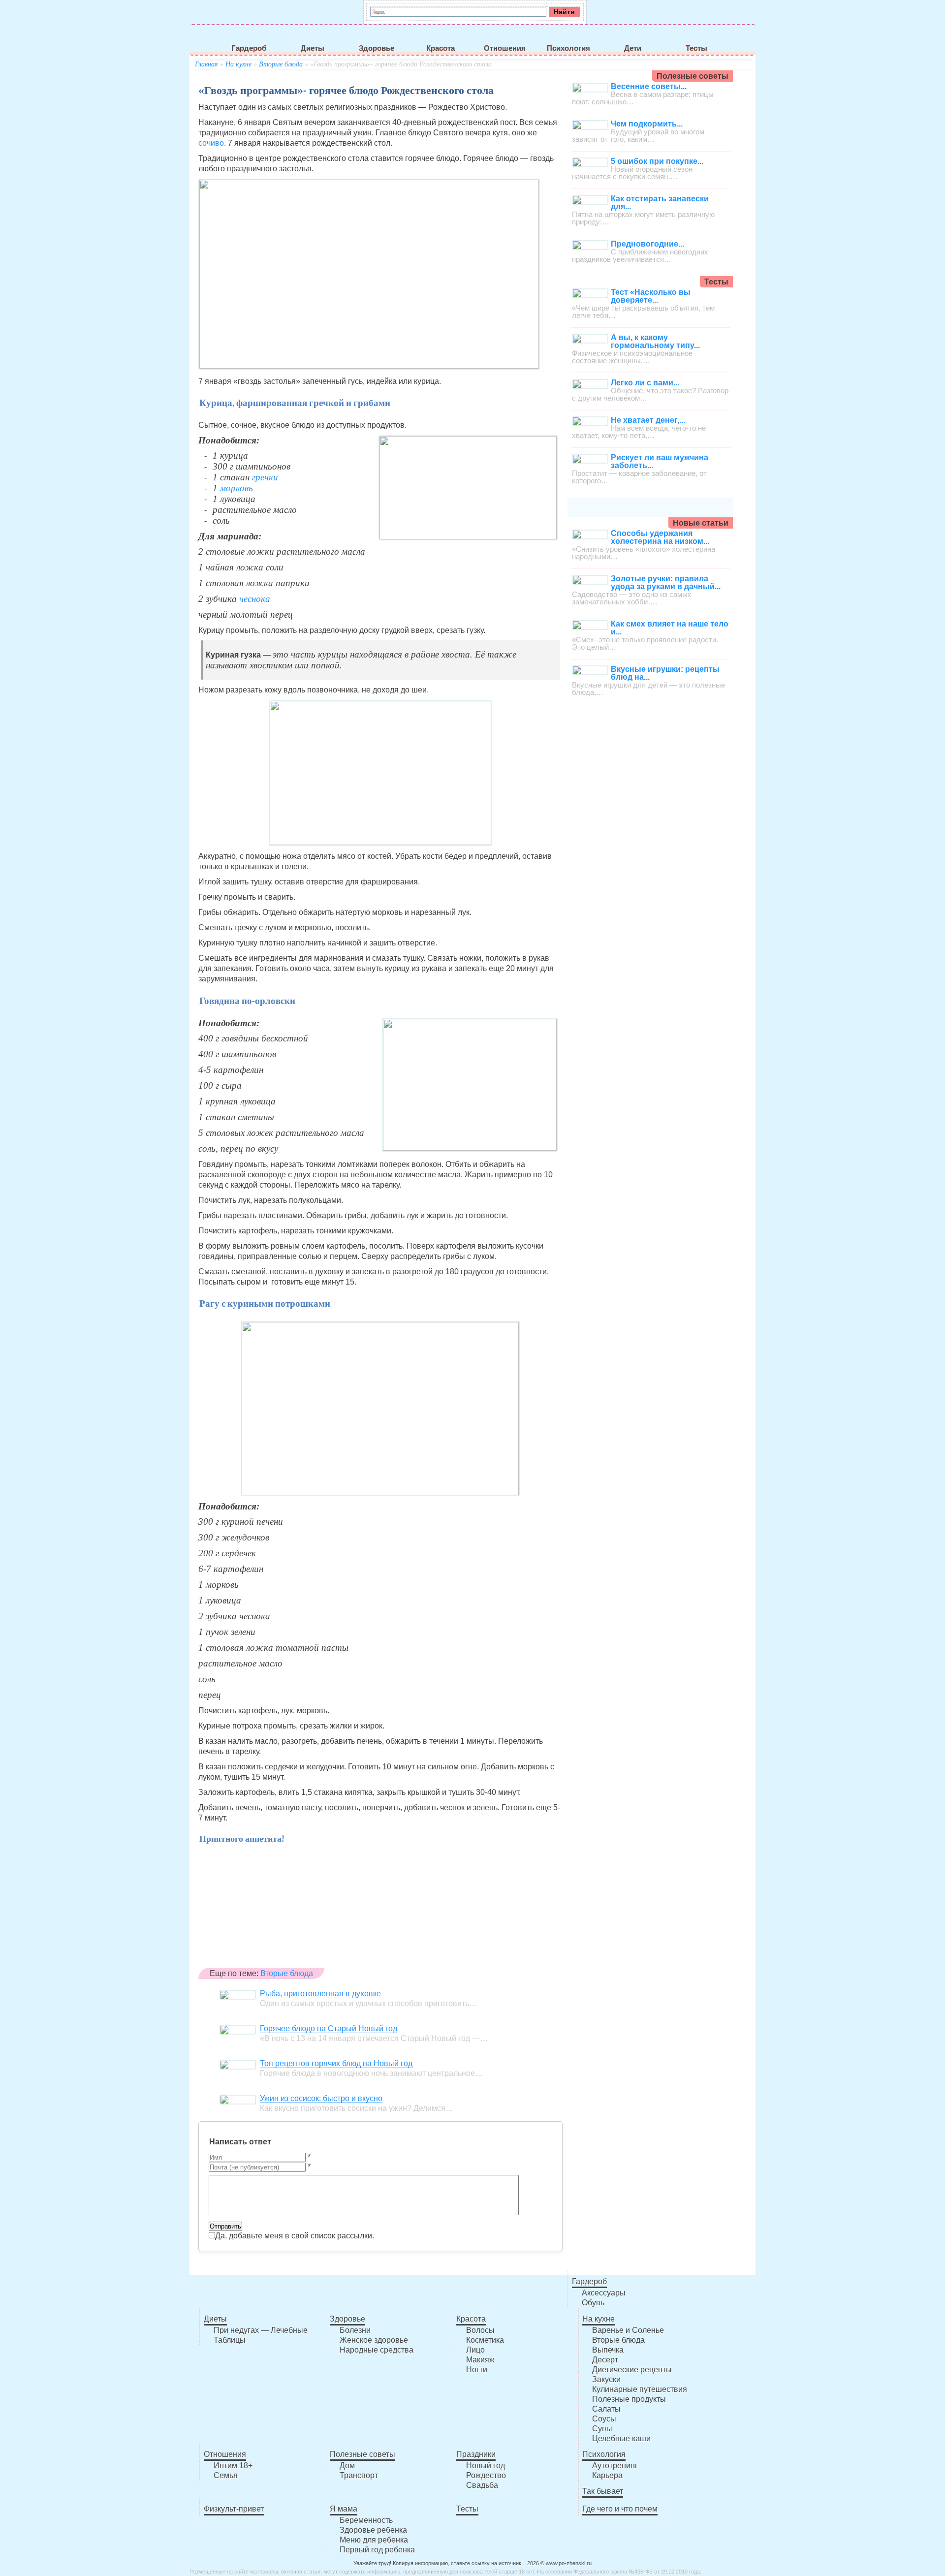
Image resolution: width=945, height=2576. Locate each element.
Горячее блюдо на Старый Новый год (329, 2028)
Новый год (486, 2466)
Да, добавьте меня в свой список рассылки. (295, 2236)
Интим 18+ (233, 2466)
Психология (568, 48)
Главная (206, 64)
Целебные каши (621, 2438)
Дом (347, 2466)
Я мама (344, 2509)
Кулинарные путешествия (640, 2389)
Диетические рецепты (632, 2370)
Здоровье (377, 48)
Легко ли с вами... (645, 383)
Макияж (480, 2360)
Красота (441, 48)
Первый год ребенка (377, 2550)
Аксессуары (604, 2293)
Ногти (477, 2370)
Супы (602, 2429)
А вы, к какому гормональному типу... (655, 341)
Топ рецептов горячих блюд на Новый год (336, 2063)
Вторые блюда (281, 64)
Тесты (696, 48)
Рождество (486, 2475)
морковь (236, 488)
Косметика (485, 2340)
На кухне (238, 64)
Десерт (605, 2360)
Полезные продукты (629, 2399)
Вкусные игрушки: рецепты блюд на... (665, 673)
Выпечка (608, 2350)
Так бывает (603, 2491)
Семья (226, 2475)
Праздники (476, 2454)
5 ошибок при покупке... (657, 161)
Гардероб (249, 48)
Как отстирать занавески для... (660, 203)
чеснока (255, 599)
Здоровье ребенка (373, 2530)
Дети (633, 48)
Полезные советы (362, 2454)
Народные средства (377, 2350)
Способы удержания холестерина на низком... (660, 537)
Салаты (606, 2409)
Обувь (593, 2303)
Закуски (606, 2379)
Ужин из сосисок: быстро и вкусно (321, 2098)
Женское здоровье (374, 2340)
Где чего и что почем (620, 2509)
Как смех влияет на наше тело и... (670, 628)
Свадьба (482, 2485)
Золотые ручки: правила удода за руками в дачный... (666, 582)
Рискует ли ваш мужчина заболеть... (660, 461)
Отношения (505, 48)
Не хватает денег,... (648, 420)
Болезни (355, 2330)
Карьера (607, 2475)
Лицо (475, 2350)
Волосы (480, 2330)
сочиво (211, 143)
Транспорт (359, 2475)
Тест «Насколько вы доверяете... (651, 296)
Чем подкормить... (647, 124)
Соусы (604, 2419)
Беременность (366, 2520)
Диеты (313, 48)
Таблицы (230, 2340)
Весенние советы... (649, 86)
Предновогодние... (647, 244)
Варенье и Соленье (628, 2330)
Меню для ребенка (374, 2540)
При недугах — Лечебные (261, 2330)
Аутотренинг (615, 2466)
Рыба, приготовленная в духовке (320, 1994)
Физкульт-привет (234, 2509)
